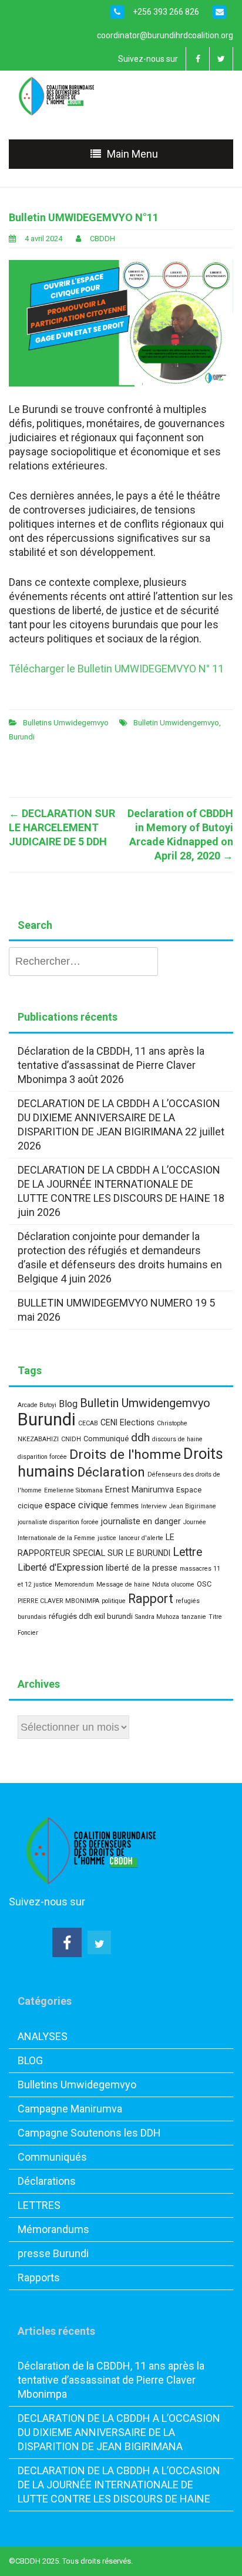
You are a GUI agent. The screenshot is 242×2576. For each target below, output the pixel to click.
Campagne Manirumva (70, 2109)
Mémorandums (53, 2229)
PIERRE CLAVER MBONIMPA (58, 1601)
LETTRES (39, 2205)
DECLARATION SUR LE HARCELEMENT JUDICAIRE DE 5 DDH (62, 827)
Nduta (161, 1584)
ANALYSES (43, 2036)
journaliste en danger (141, 1521)
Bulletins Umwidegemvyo (66, 723)
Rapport (151, 1599)
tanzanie (194, 1617)
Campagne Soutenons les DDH (89, 2133)
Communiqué (106, 1439)
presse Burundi (53, 2253)
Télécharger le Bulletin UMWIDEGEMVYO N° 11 (116, 669)
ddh (140, 1437)
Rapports (39, 2277)
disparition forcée (42, 1457)
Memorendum (74, 1584)
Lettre (187, 1552)
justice (107, 1538)
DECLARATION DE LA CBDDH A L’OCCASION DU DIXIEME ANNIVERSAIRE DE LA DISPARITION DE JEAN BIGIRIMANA (119, 1117)
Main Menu (132, 154)
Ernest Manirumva (140, 1489)
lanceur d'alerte (141, 1538)
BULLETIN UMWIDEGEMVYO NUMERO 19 (112, 1303)
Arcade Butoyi (37, 1405)
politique (114, 1601)
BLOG (30, 2060)
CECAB (88, 1423)
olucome (183, 1584)
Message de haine (123, 1584)
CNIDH (71, 1439)
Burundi (22, 737)
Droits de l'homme (125, 1454)
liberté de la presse (142, 1568)
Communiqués (52, 2157)
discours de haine (177, 1439)
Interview (154, 1506)
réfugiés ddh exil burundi (91, 1616)
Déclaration (111, 1472)
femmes (125, 1506)
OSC (204, 1584)
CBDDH (102, 239)
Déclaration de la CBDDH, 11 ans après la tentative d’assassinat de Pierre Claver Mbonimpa (111, 1065)
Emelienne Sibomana (73, 1490)
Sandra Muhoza (157, 1617)
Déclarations (47, 2181)
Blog (68, 1404)
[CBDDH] (60, 95)
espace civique (76, 1505)
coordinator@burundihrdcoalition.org (165, 35)
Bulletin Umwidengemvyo (176, 723)
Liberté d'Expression (60, 1567)
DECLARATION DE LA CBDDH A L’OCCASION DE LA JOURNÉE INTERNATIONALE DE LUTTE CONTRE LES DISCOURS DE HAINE (119, 1184)
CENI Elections (127, 1422)
